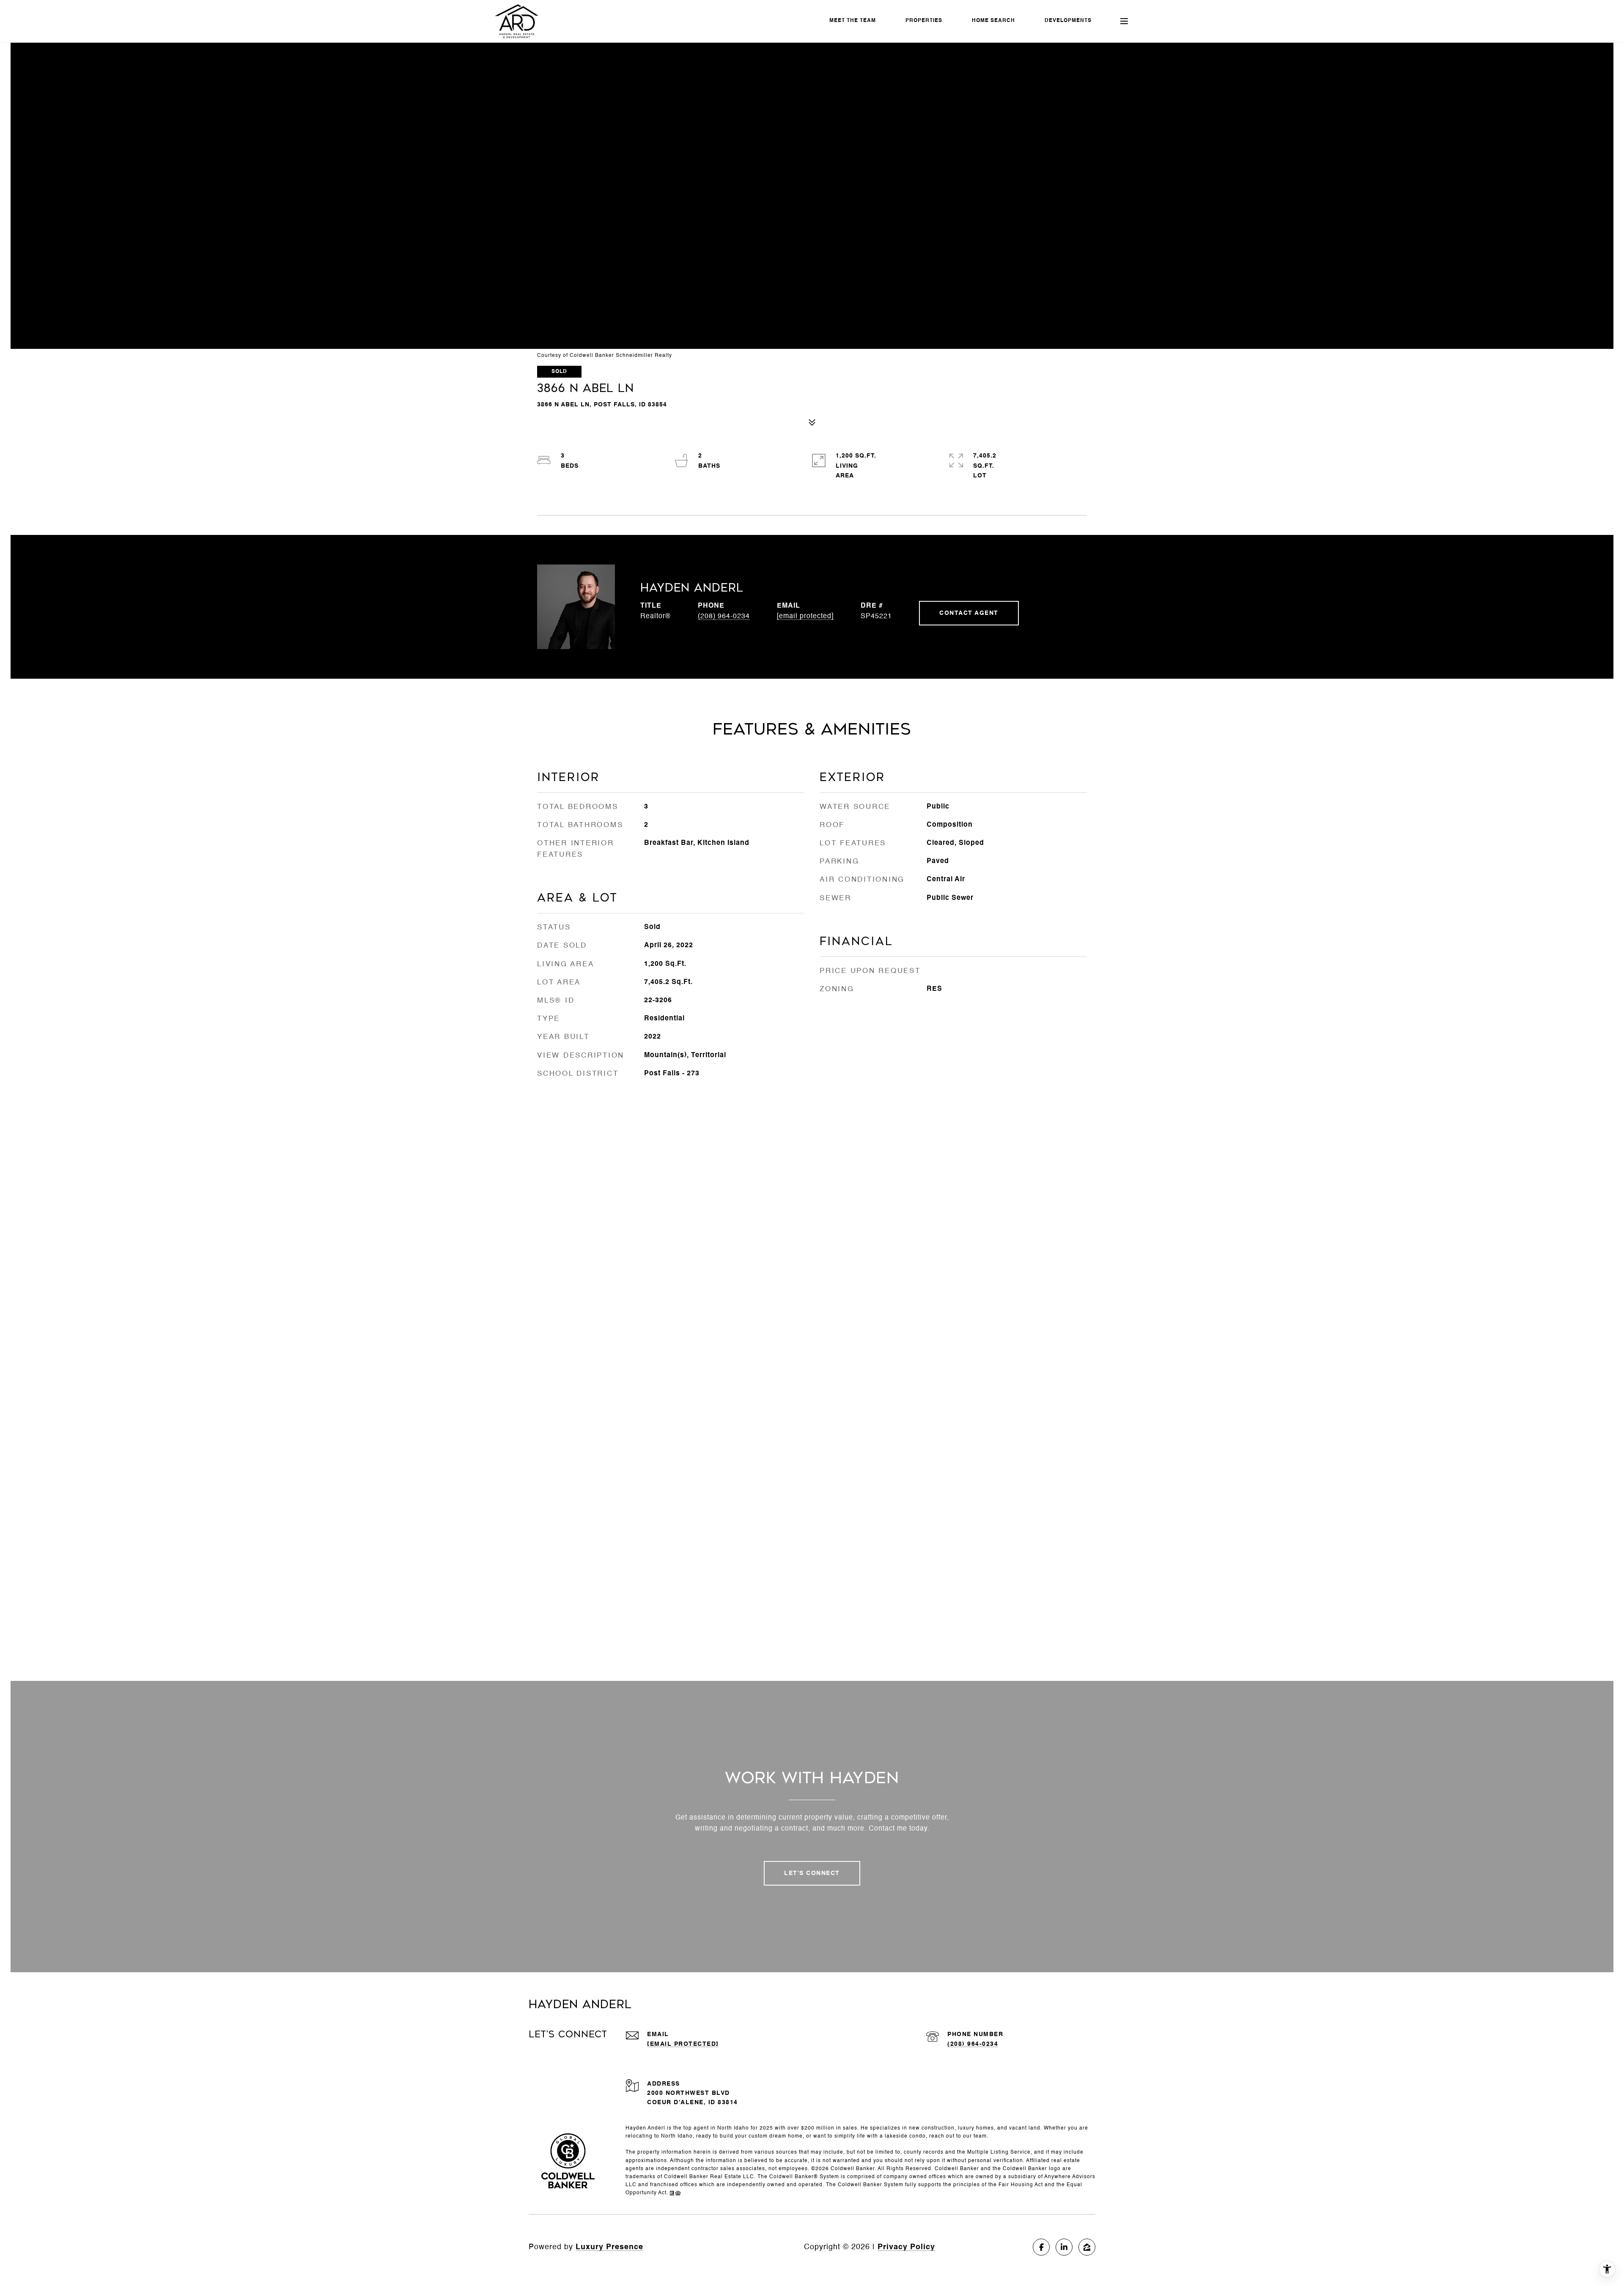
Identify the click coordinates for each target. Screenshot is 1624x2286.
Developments (1068, 21)
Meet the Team (853, 21)
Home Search (993, 21)
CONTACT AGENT (969, 613)
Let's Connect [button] (812, 1873)
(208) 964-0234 (724, 617)
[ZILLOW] (1087, 2247)
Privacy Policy (906, 2247)
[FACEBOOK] (1041, 2247)
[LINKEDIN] (1064, 2247)
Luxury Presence (609, 2247)
